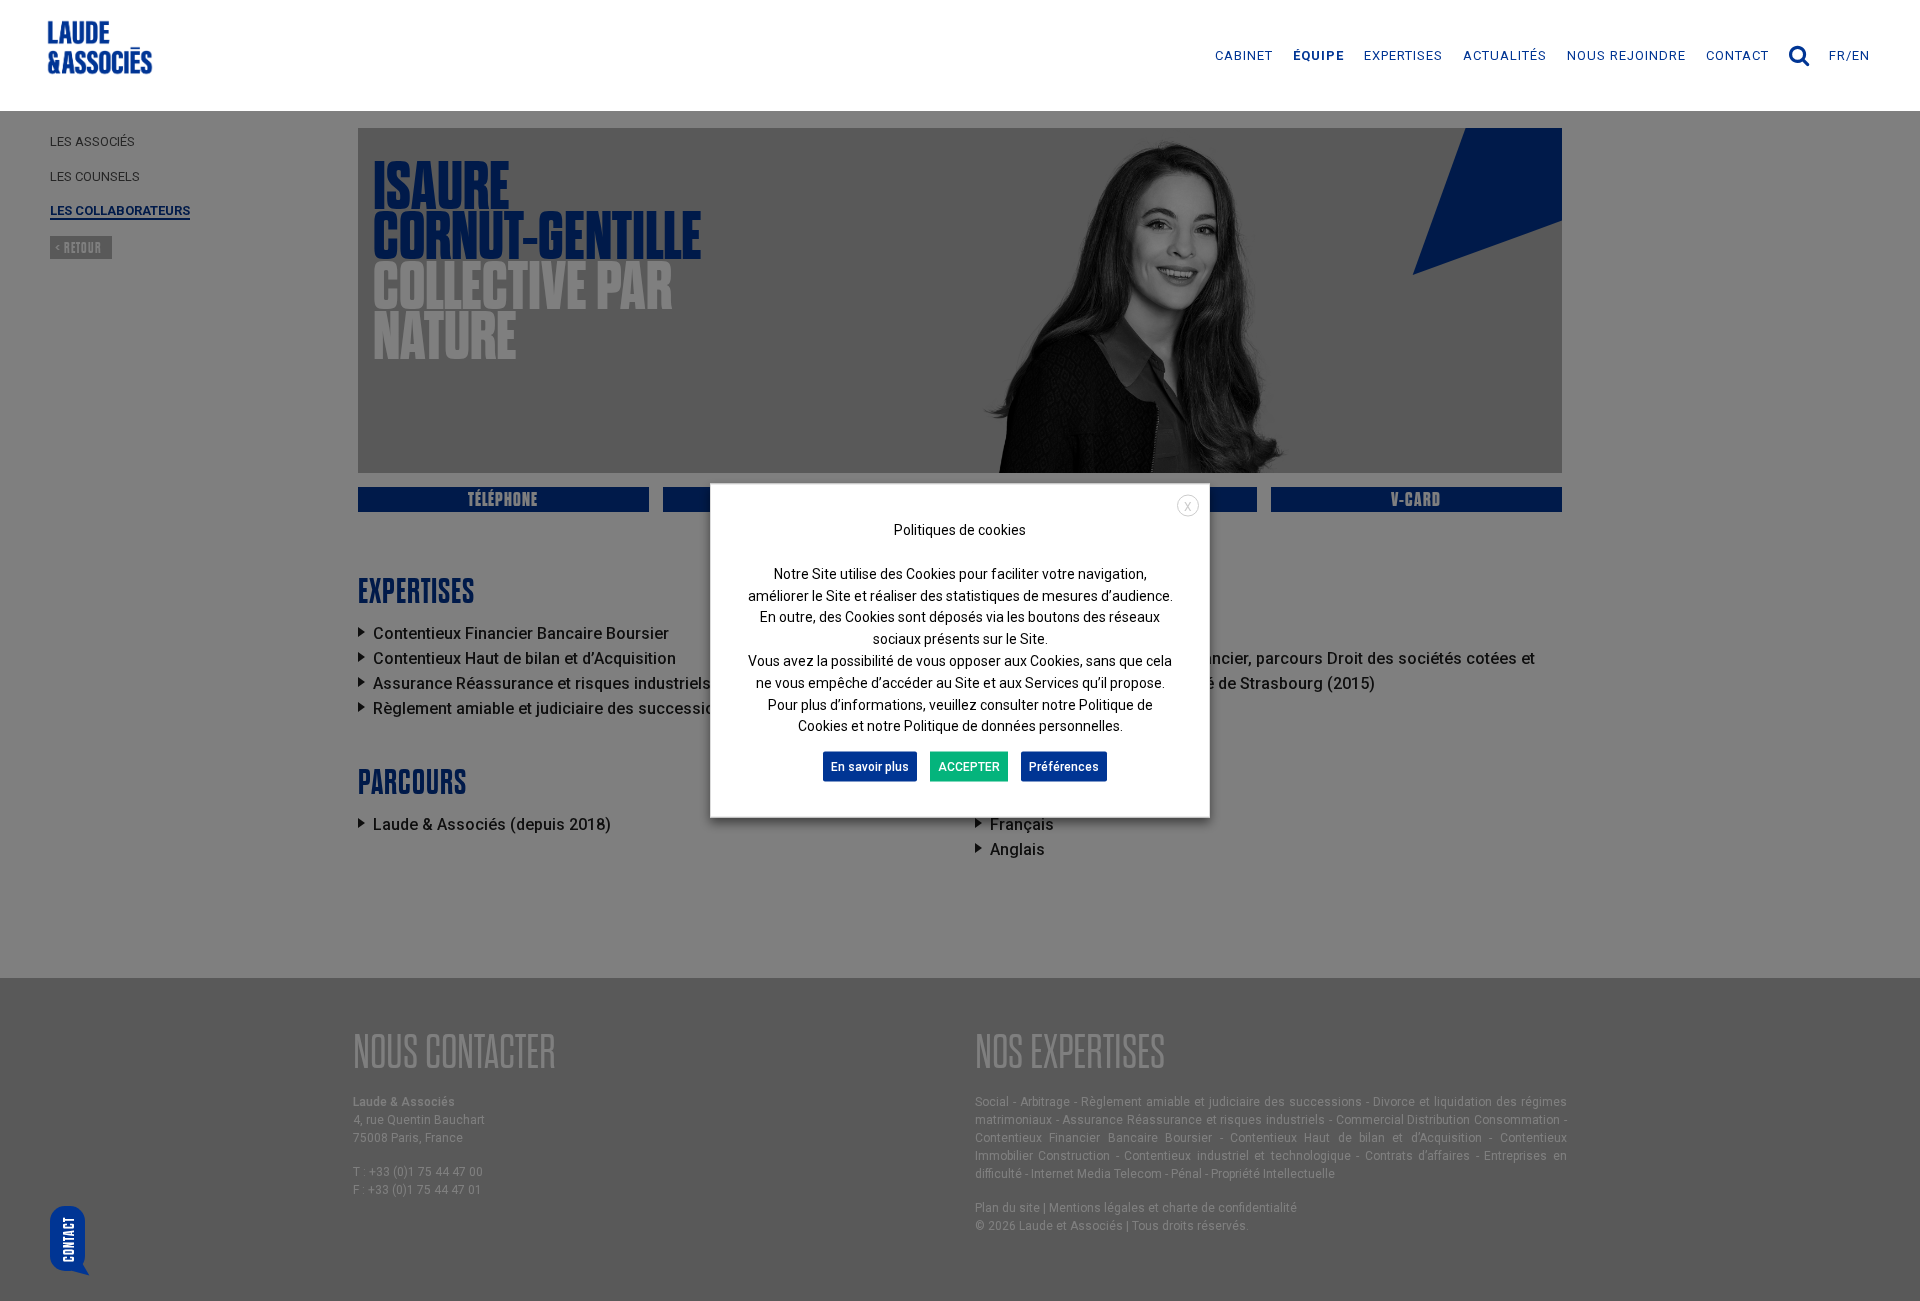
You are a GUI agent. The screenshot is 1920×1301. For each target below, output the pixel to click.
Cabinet (1244, 55)
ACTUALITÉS (1505, 55)
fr (1837, 55)
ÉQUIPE (1318, 55)
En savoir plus (870, 767)
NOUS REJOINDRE (1626, 55)
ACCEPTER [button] (969, 767)
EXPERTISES (1403, 55)
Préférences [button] (1064, 767)
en (1861, 55)
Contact (1737, 55)
